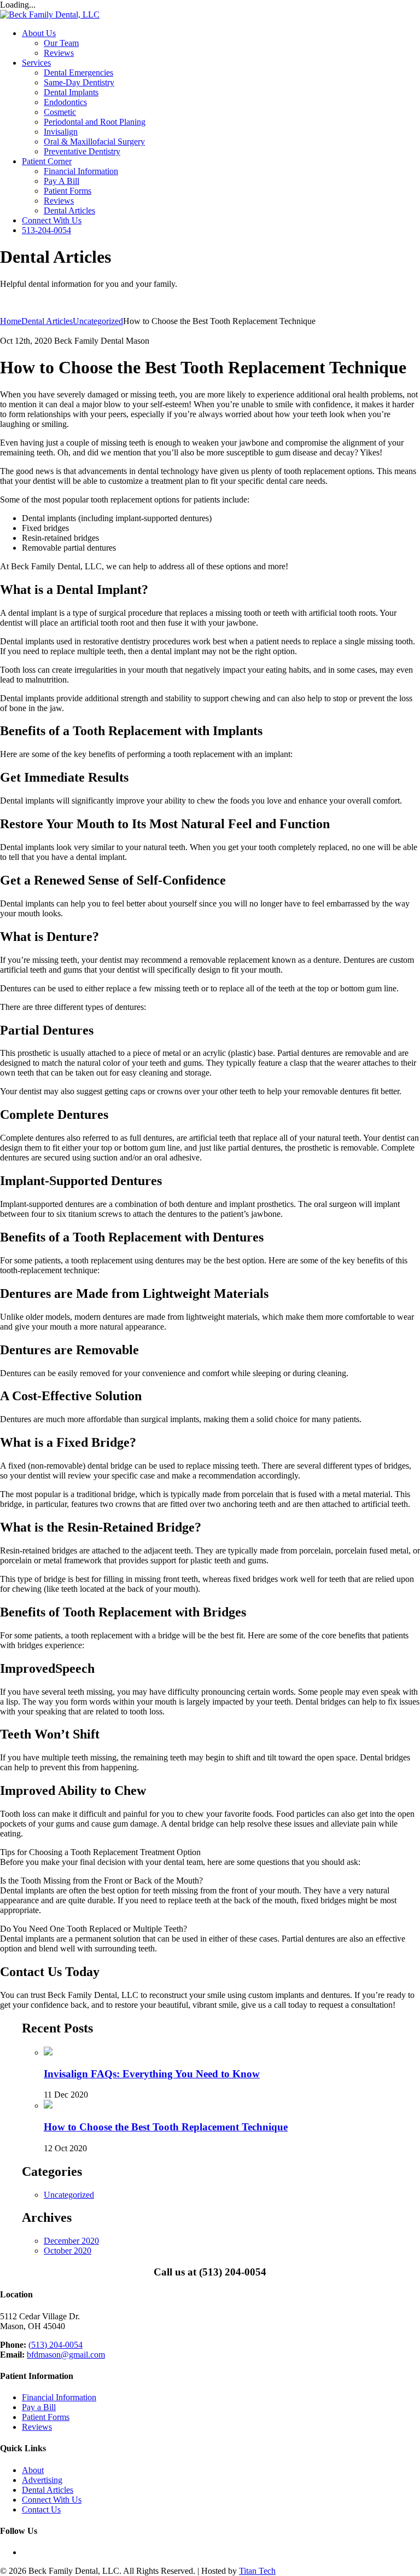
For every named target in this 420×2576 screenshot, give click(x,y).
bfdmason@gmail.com (66, 2355)
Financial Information (81, 171)
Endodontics (65, 102)
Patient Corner (47, 161)
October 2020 (68, 2251)
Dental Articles (69, 210)
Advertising (42, 2480)
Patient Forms (68, 191)
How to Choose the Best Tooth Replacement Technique (166, 2127)
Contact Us (41, 2509)
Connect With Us (52, 220)
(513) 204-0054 (56, 2345)
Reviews (59, 53)
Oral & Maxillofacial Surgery (94, 141)
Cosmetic (60, 112)
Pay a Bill (39, 2407)
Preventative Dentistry (82, 151)
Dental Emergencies (78, 73)
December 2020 (71, 2241)
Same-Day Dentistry (79, 82)
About (33, 2470)
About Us (39, 33)
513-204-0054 (46, 230)
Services (36, 63)
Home (11, 321)
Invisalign (61, 132)
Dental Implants (71, 92)
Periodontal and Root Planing (95, 122)
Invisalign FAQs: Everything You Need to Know (152, 2074)
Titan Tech (257, 2571)
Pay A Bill (62, 181)
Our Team (61, 43)
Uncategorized (69, 2195)
